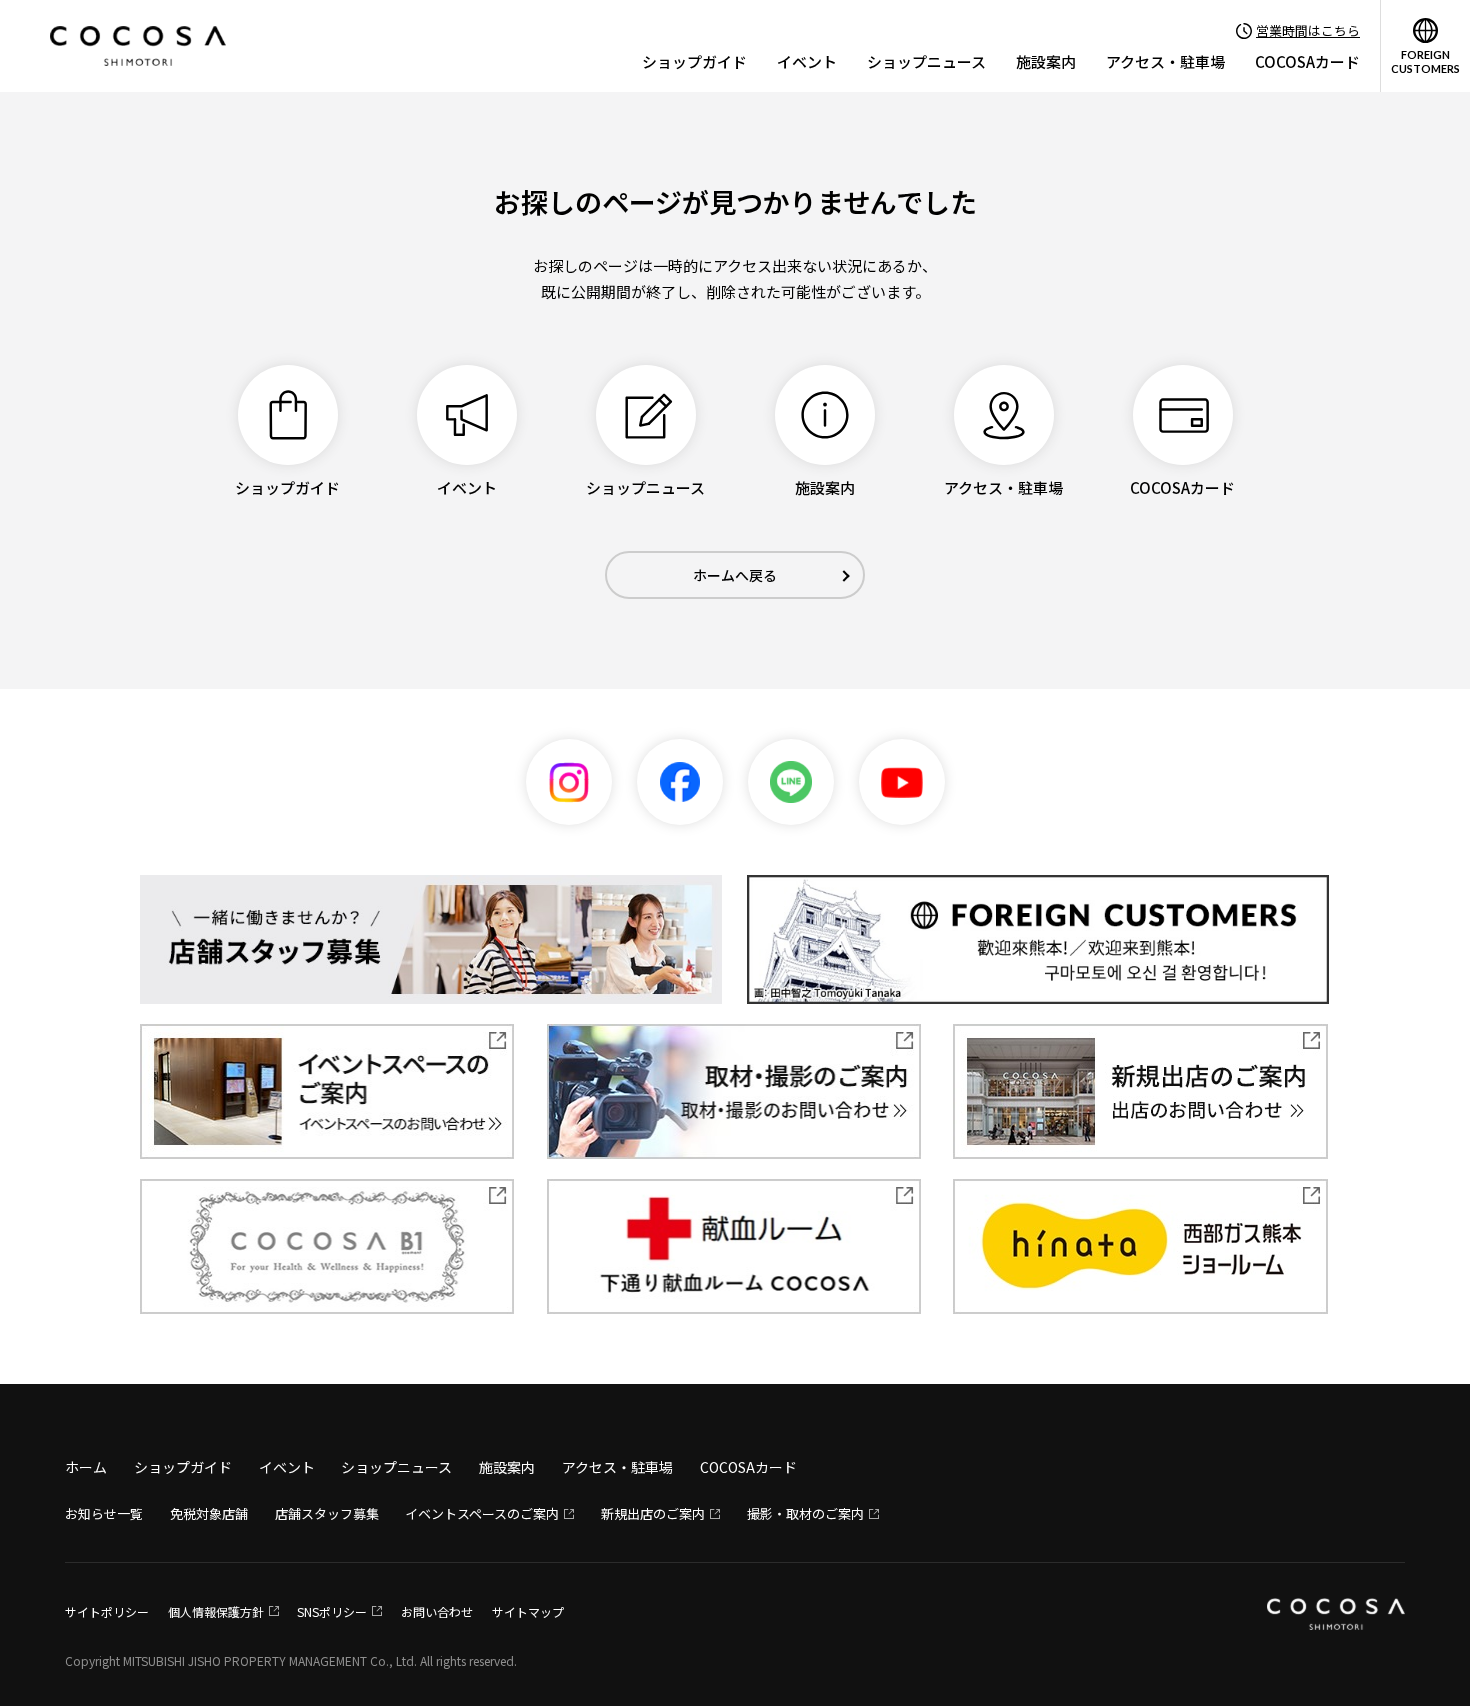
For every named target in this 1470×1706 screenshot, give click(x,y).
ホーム (86, 1467)
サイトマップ (528, 1611)
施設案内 (1046, 61)
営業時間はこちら (1308, 30)
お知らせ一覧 (104, 1513)
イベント (807, 61)
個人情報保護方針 (216, 1611)
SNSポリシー (332, 1611)
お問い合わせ (437, 1611)
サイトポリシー (107, 1611)
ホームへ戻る (735, 575)
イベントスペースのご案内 (482, 1513)
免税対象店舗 (209, 1513)
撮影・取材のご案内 (805, 1513)
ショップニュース (926, 61)
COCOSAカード (1307, 61)
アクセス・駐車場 (1165, 61)
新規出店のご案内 (653, 1513)
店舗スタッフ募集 (327, 1513)
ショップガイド (694, 61)
